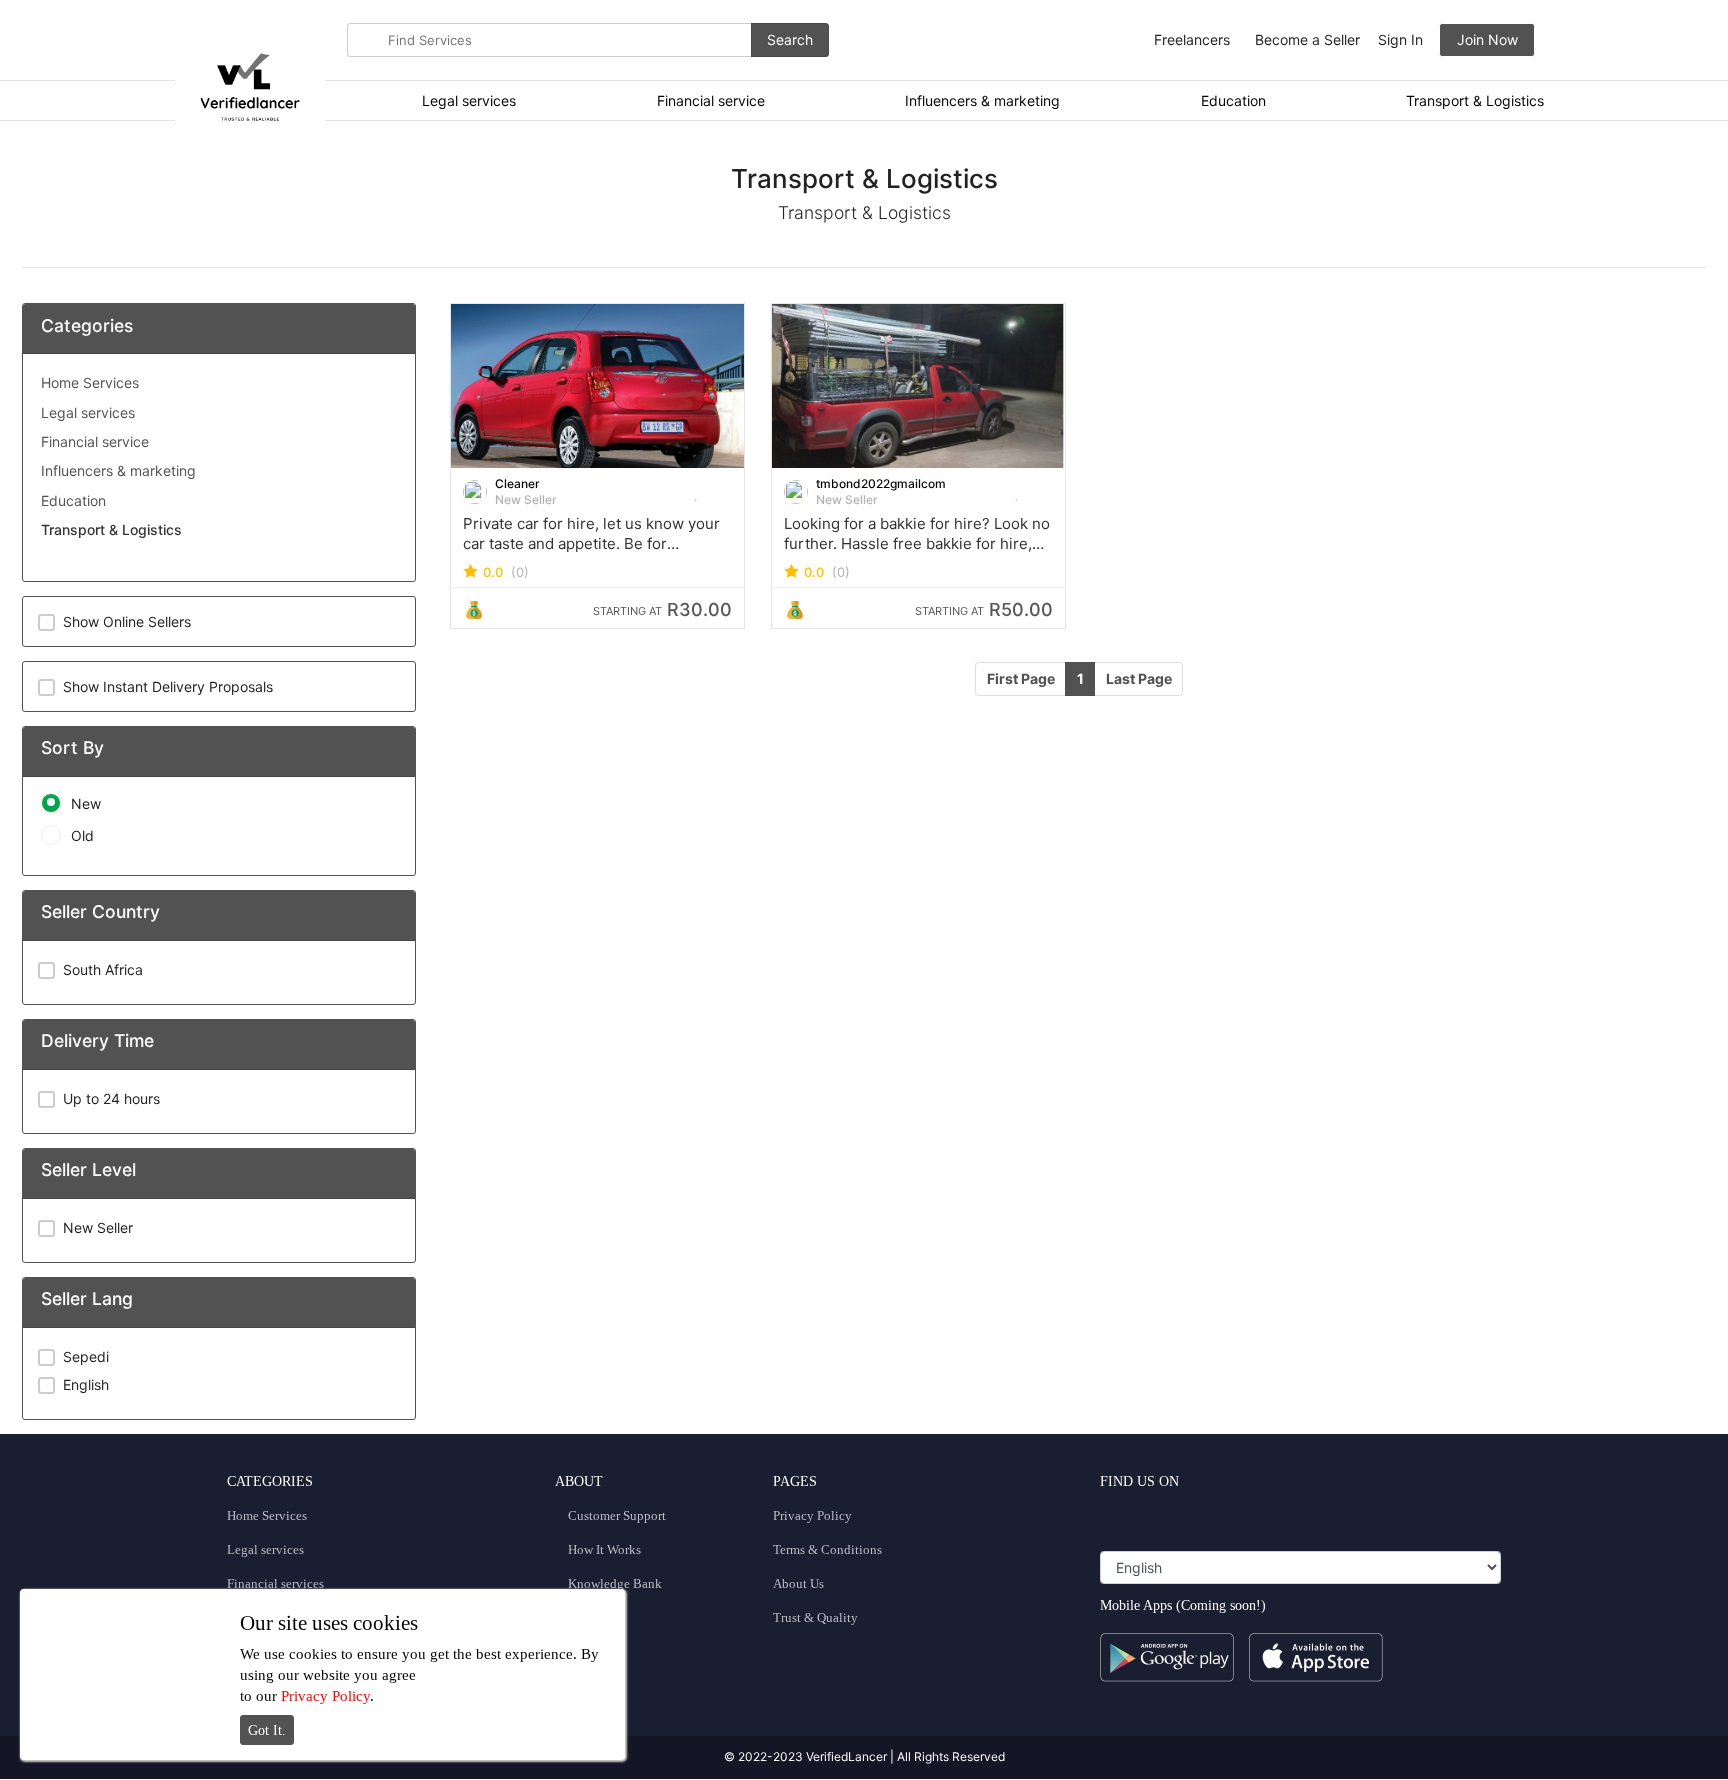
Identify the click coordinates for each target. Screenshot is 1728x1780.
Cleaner (517, 483)
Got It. (267, 1730)
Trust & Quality (815, 1617)
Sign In (1400, 39)
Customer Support (615, 1515)
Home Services (90, 382)
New (86, 803)
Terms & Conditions (827, 1549)
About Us (798, 1583)
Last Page (1139, 678)
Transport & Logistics (1475, 100)
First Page (1021, 678)
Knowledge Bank (613, 1583)
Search (790, 39)
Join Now (1487, 39)
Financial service (711, 100)
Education (1233, 100)
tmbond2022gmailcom (881, 483)
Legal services (469, 100)
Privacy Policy (812, 1515)
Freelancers (1192, 39)
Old (82, 835)
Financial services (275, 1583)
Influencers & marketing (982, 100)
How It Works (603, 1549)
